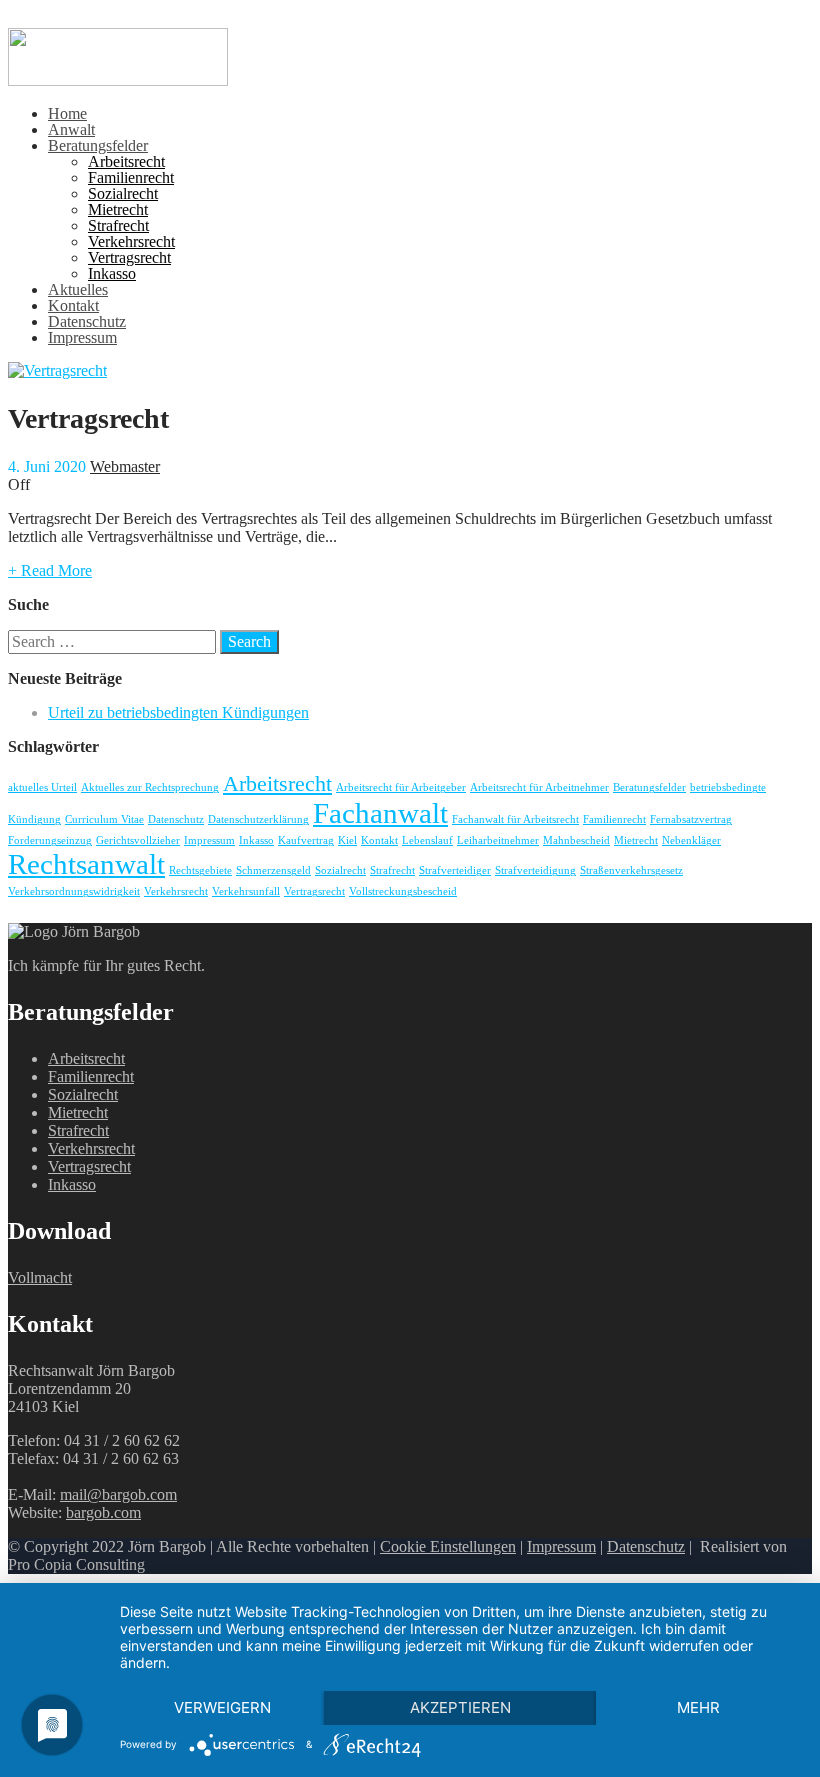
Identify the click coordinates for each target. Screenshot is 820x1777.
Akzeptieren (460, 1707)
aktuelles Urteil (42, 787)
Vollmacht (40, 1277)
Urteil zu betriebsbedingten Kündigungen (178, 712)
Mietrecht (118, 209)
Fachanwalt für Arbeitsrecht (515, 819)
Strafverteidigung (535, 870)
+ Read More (50, 570)
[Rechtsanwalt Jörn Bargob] (118, 80)
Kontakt (73, 305)
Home (67, 113)
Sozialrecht (123, 193)
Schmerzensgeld (273, 870)
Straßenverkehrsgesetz (631, 870)
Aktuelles (78, 289)
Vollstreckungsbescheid (403, 891)
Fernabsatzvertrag (691, 819)
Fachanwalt (380, 813)
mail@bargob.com (118, 1494)
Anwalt (71, 129)
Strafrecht (118, 225)
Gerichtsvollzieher (138, 840)
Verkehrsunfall (246, 891)
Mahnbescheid (576, 840)
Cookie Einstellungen (448, 1546)
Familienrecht (131, 177)
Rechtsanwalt (86, 864)
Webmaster (125, 466)
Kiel (347, 840)
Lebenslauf (427, 840)
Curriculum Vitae (104, 819)
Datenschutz (87, 321)
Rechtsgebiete (200, 870)
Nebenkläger (691, 840)
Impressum (82, 337)
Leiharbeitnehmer (498, 840)
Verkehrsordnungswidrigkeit (74, 891)
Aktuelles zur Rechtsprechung (150, 787)
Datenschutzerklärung (258, 819)
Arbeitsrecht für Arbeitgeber (401, 787)
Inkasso (112, 273)
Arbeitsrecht (126, 161)
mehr (698, 1707)
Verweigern (222, 1707)
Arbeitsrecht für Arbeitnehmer (539, 787)
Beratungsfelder (98, 145)
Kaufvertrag (306, 840)
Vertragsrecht (129, 257)
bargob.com (103, 1512)
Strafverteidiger (455, 870)
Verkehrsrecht (131, 241)
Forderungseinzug (50, 840)
